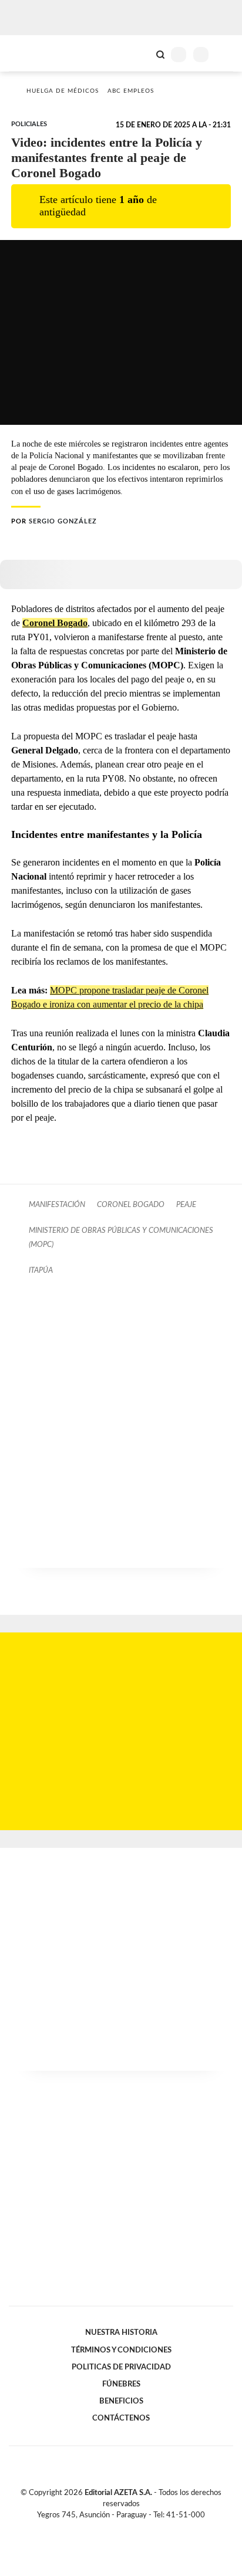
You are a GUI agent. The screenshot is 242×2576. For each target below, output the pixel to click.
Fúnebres (121, 2384)
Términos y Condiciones (121, 2350)
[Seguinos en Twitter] (116, 2528)
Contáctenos (121, 2418)
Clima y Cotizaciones (140, 53)
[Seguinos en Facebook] (104, 2528)
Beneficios (121, 2401)
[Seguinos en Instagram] (141, 2528)
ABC (31, 53)
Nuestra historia (121, 2332)
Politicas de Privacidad (121, 2367)
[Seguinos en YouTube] (129, 2528)
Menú (226, 54)
